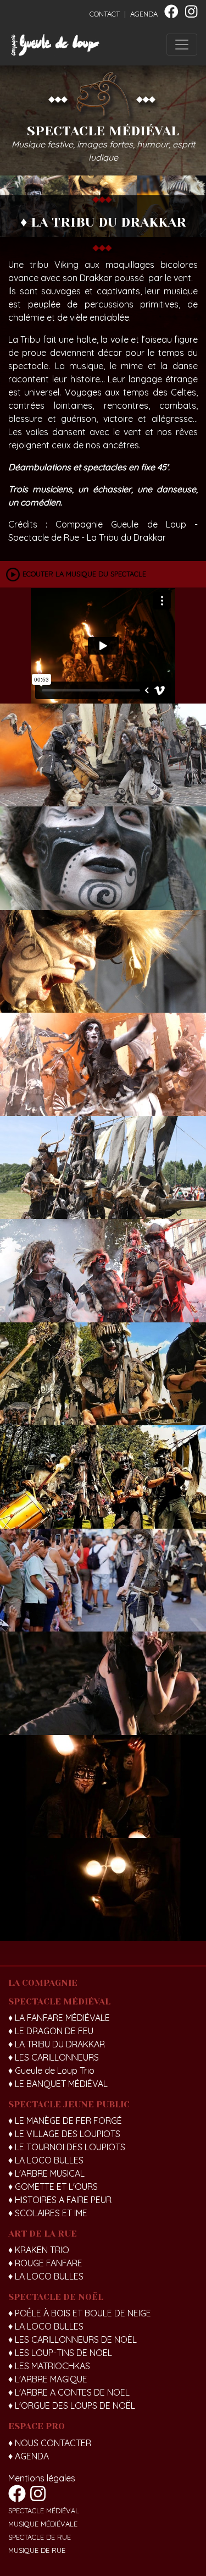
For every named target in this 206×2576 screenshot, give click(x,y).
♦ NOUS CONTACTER (50, 2443)
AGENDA (144, 14)
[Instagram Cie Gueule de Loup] (191, 14)
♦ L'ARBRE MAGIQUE (48, 2379)
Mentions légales (42, 2478)
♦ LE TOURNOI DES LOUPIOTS (67, 2147)
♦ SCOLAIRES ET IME (48, 2213)
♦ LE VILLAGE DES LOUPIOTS (64, 2134)
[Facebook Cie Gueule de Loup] (171, 14)
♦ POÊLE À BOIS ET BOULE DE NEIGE (80, 2313)
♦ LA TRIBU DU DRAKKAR (57, 2044)
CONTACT (105, 14)
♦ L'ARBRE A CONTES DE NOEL (69, 2392)
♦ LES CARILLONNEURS (54, 2057)
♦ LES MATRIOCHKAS (49, 2366)
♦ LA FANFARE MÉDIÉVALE (59, 2018)
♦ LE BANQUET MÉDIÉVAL (58, 2084)
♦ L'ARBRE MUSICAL (46, 2173)
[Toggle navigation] (182, 45)
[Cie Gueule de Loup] (55, 45)
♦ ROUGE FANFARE (45, 2263)
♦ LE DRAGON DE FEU (51, 2031)
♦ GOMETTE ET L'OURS (53, 2187)
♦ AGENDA (29, 2456)
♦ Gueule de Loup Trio (51, 2070)
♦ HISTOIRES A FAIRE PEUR (60, 2200)
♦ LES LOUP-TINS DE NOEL (60, 2353)
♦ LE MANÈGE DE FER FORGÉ (65, 2121)
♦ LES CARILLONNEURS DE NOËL (73, 2339)
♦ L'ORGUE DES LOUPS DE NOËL (72, 2405)
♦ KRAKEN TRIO (39, 2250)
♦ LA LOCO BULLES (46, 2160)
